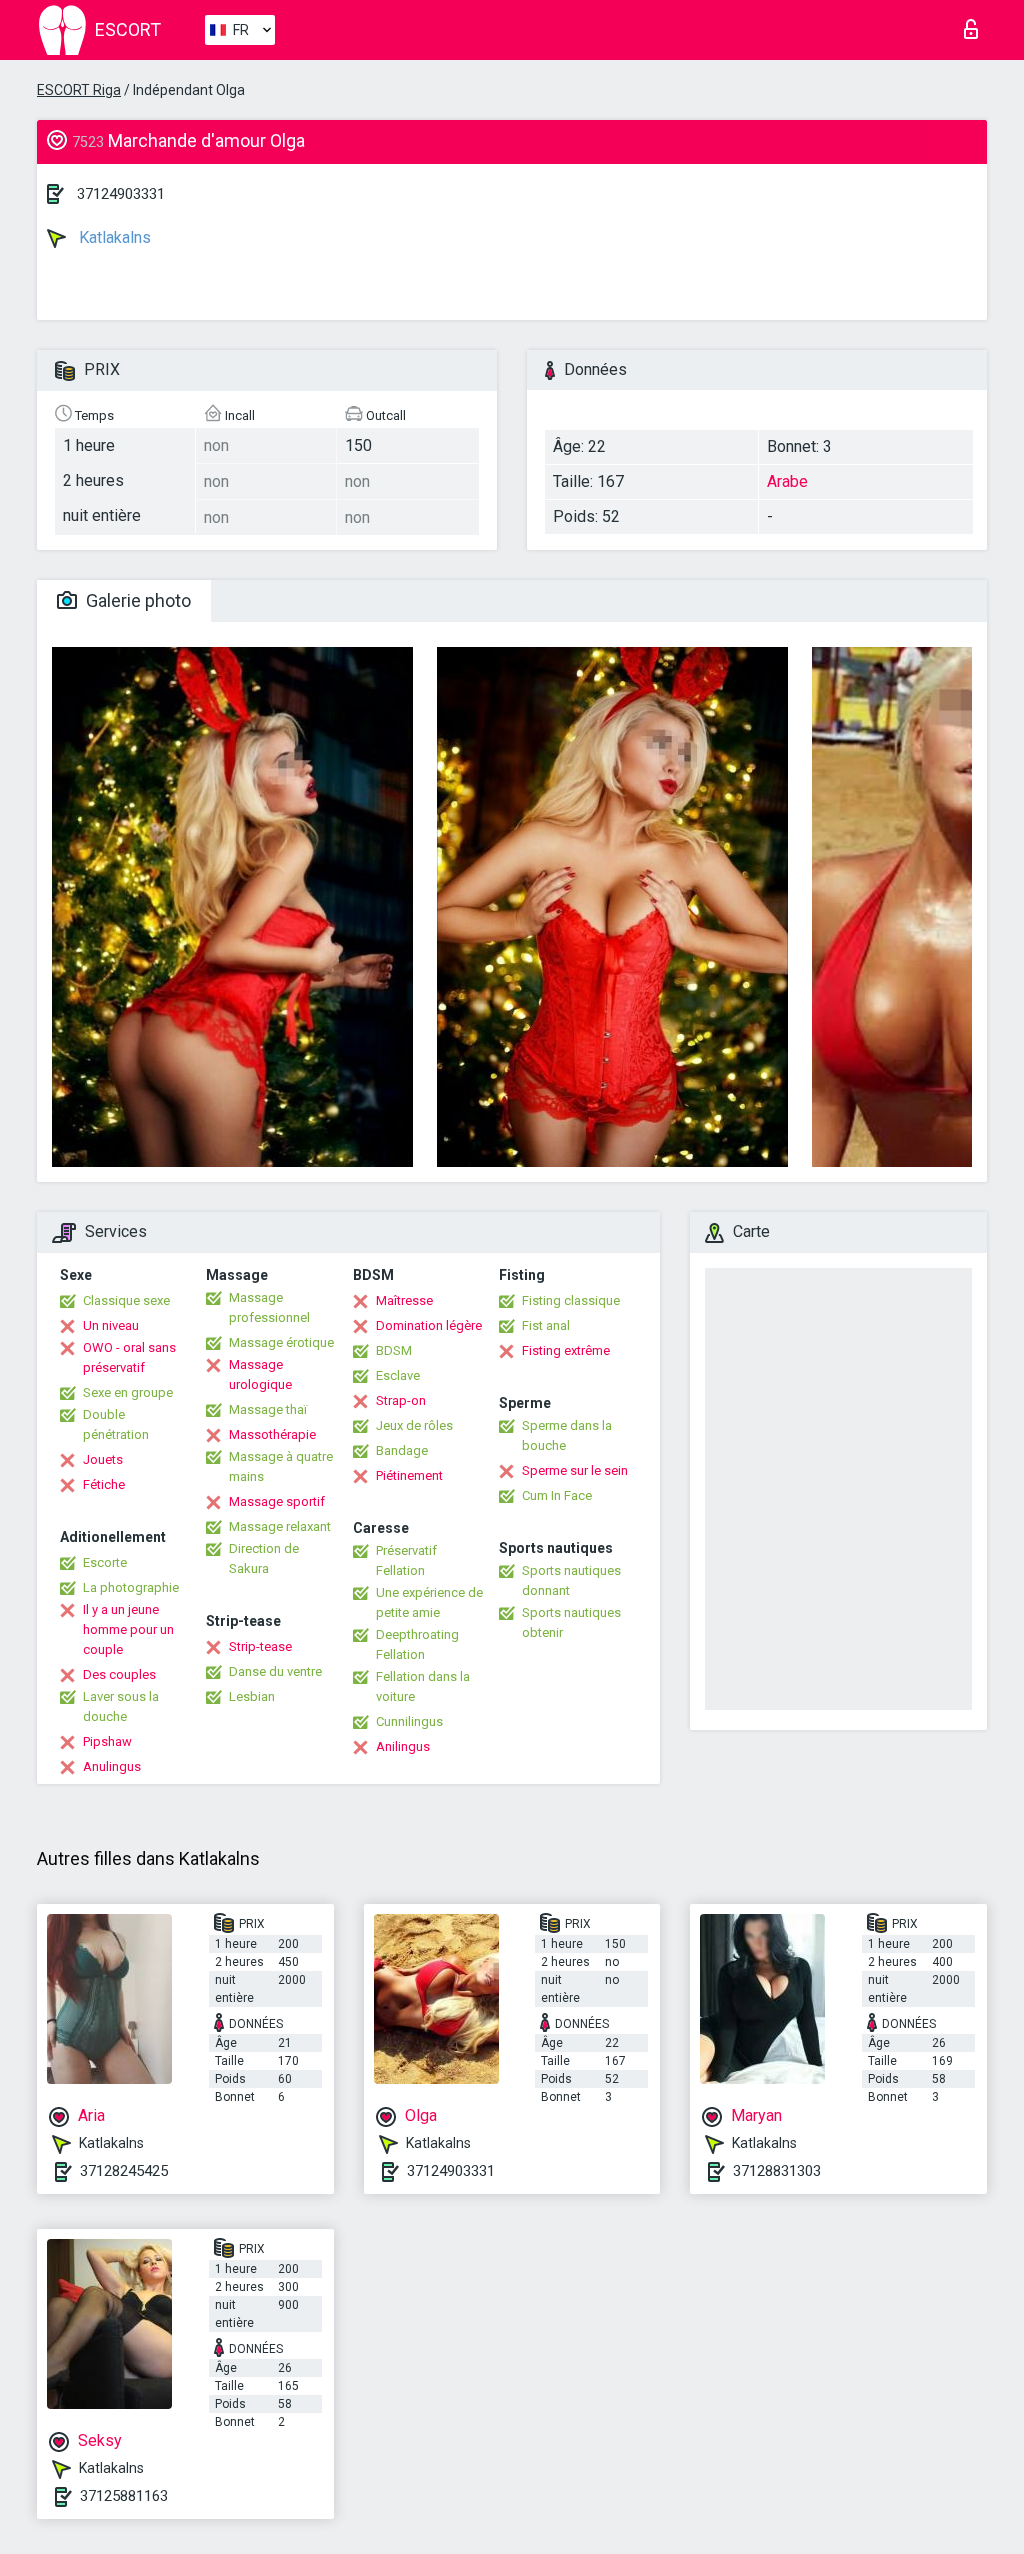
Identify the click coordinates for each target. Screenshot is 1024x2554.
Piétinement (409, 1475)
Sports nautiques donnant (571, 1580)
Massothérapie (272, 1434)
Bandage (402, 1450)
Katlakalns (113, 237)
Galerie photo (136, 600)
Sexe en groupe (128, 1392)
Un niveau (111, 1325)
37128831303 (777, 2171)
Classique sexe (126, 1300)
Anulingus (112, 1766)
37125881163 (124, 2496)
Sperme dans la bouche (567, 1435)
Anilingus (403, 1746)
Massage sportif (277, 1501)
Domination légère (429, 1325)
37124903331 (121, 194)
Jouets (103, 1459)
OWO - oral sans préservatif (129, 1357)
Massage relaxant (280, 1526)
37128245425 (124, 2171)
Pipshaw (107, 1741)
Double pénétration (116, 1424)
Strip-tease (260, 1646)
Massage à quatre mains (281, 1466)
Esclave (398, 1375)
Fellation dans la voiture (423, 1686)
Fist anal (546, 1325)
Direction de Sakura (264, 1558)
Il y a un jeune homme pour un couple (128, 1629)
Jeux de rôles (414, 1425)
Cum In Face (557, 1495)
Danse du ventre (275, 1671)
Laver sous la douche (121, 1706)
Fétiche (104, 1484)
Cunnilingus (409, 1721)
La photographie (131, 1587)
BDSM (394, 1350)
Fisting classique (571, 1300)
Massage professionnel (269, 1307)
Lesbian (252, 1696)
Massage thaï (268, 1409)
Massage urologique (260, 1374)
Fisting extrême (566, 1350)
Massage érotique (281, 1342)
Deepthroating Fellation (417, 1644)
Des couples (119, 1674)
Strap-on (401, 1400)
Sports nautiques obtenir (571, 1622)
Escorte (105, 1562)
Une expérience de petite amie (429, 1602)
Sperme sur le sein (575, 1470)
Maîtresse (404, 1300)
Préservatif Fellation (406, 1560)
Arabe (787, 481)
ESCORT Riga (79, 90)
